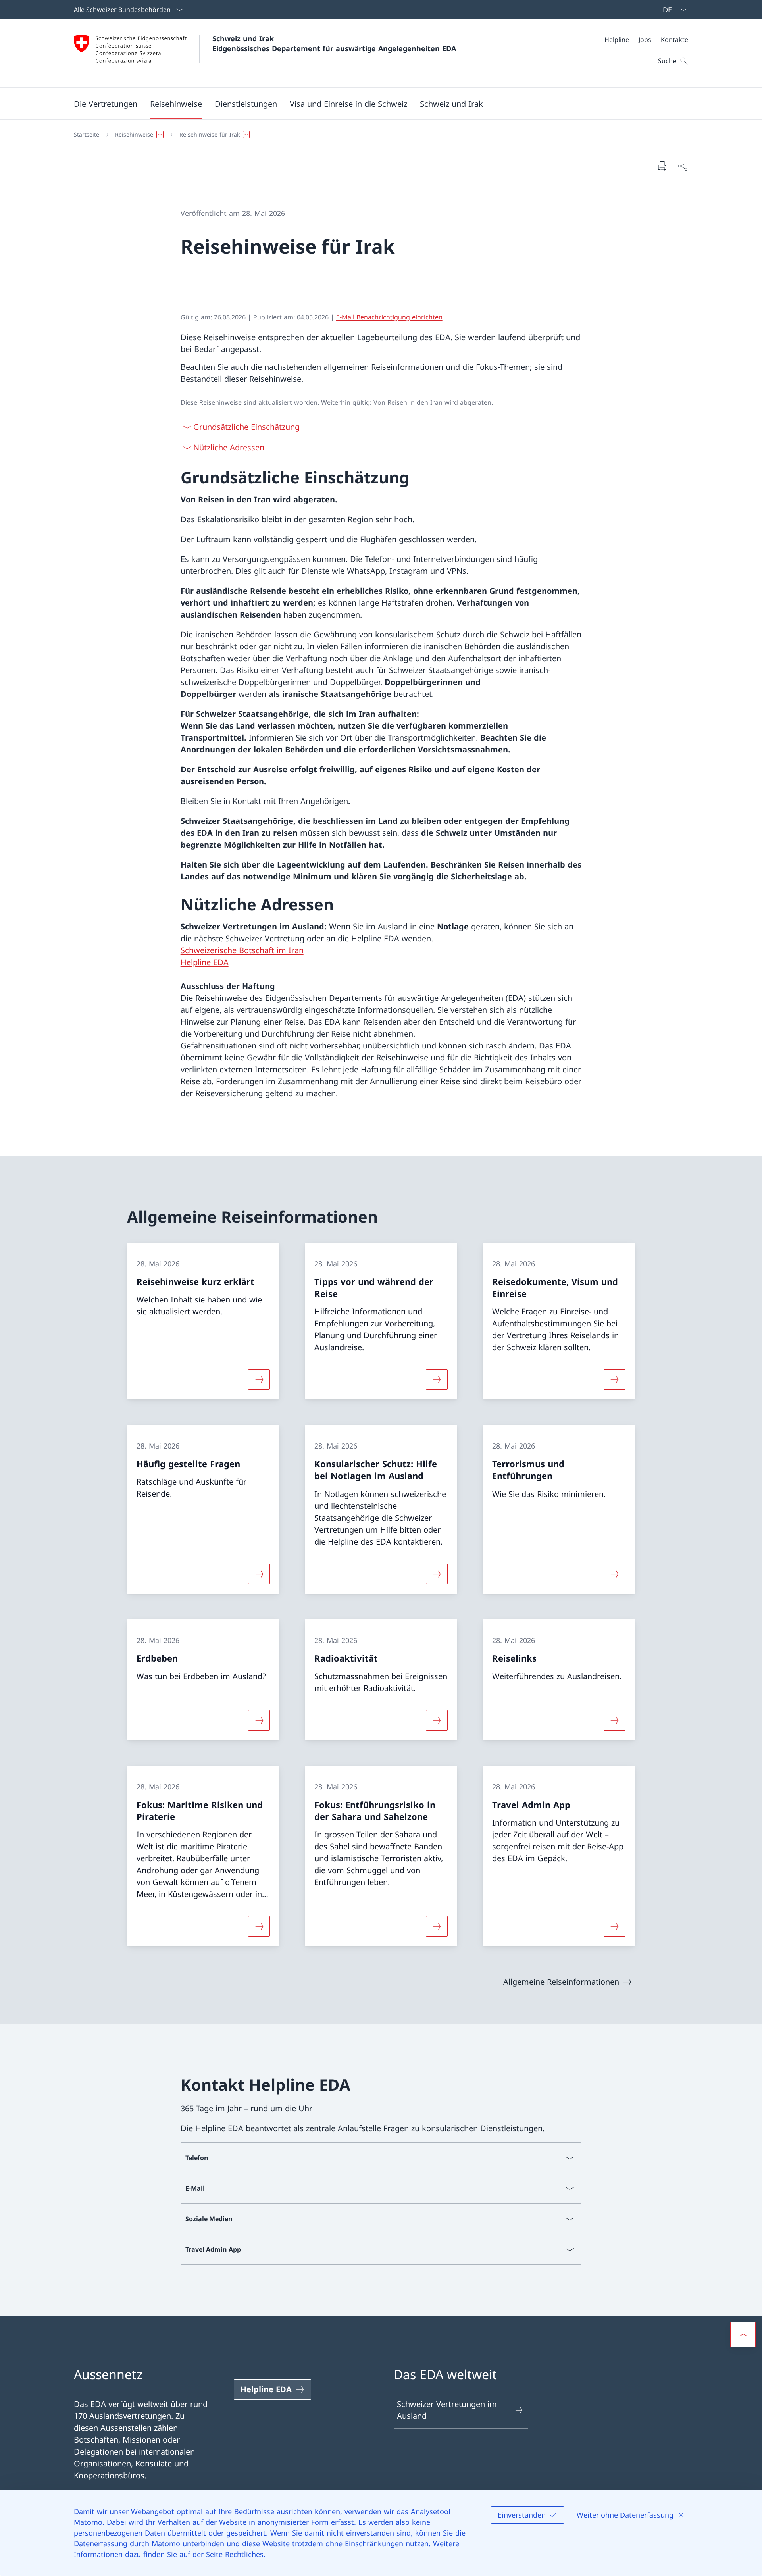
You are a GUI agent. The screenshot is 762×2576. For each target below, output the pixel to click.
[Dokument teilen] (683, 166)
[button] (106, 104)
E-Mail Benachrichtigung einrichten (389, 317)
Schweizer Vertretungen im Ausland (447, 2410)
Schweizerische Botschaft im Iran (242, 950)
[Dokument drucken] (662, 166)
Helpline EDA (205, 962)
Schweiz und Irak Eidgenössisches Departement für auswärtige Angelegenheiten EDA (334, 43)
